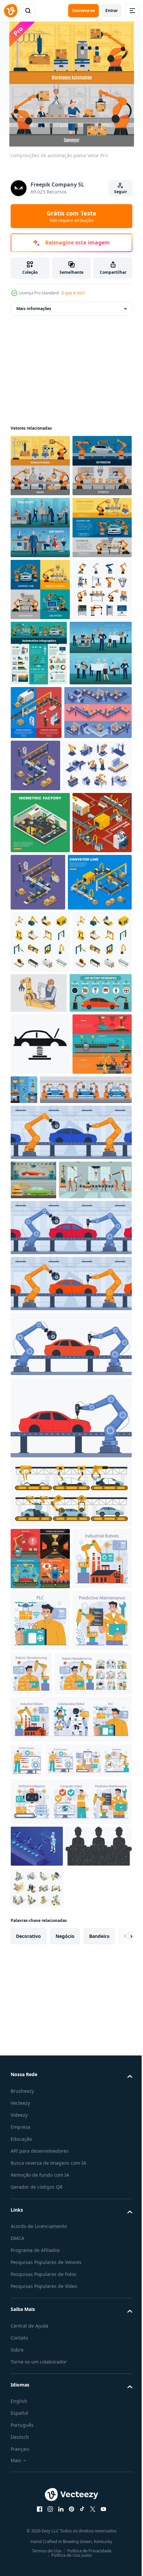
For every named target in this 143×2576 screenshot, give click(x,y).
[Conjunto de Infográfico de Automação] (101, 777)
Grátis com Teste (71, 216)
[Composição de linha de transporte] (40, 1064)
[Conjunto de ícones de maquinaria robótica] (40, 1245)
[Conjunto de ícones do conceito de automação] (40, 713)
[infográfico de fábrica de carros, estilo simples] (42, 1358)
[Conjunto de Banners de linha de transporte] (101, 836)
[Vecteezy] (11, 11)
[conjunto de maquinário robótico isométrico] (40, 1307)
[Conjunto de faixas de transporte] (86, 1455)
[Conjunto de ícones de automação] (40, 775)
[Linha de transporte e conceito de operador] (40, 1126)
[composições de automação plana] (40, 466)
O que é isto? (73, 293)
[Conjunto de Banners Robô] (40, 1471)
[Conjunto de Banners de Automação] (40, 651)
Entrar (112, 10)
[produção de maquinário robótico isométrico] (35, 955)
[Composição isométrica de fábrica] (100, 1124)
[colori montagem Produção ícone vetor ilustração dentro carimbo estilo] (44, 2513)
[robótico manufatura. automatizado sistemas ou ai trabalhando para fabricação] (40, 2087)
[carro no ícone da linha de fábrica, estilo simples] (40, 1409)
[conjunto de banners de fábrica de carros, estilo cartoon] (33, 1607)
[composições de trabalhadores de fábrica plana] (40, 589)
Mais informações (34, 309)
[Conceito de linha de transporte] (43, 1186)
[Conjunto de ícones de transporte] (40, 2025)
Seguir (121, 192)
